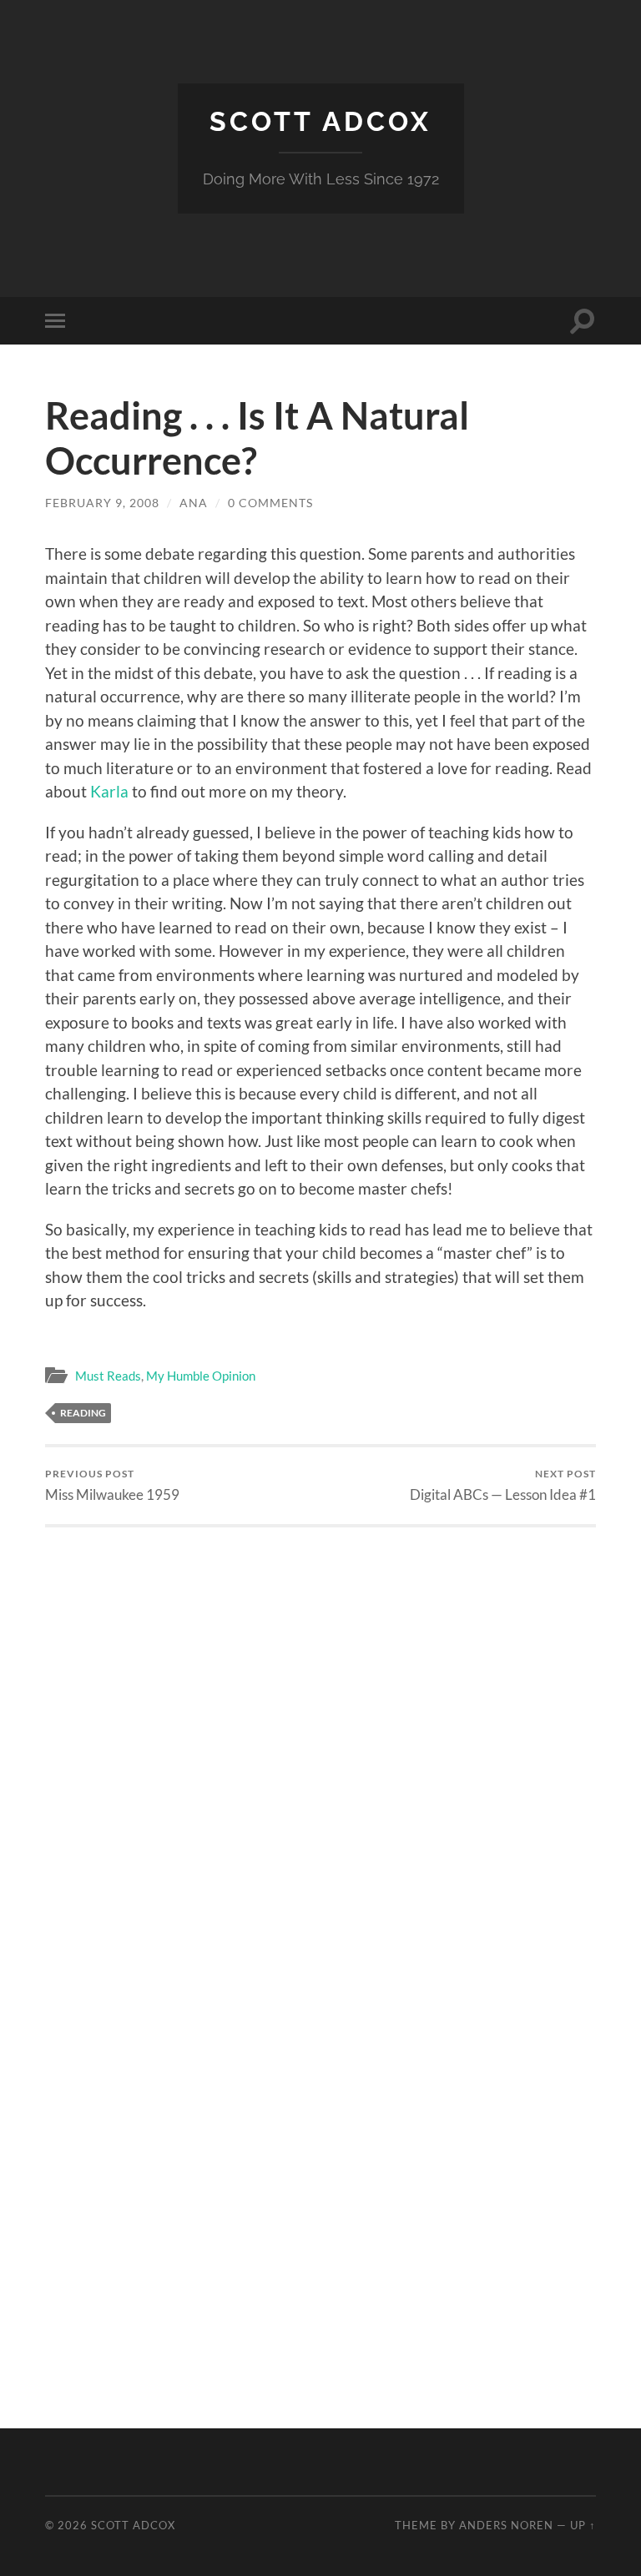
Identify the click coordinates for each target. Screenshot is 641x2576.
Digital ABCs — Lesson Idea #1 (503, 1485)
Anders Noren (506, 2525)
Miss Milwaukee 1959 (112, 1485)
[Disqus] (320, 1736)
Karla (109, 791)
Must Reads (108, 1376)
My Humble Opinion (201, 1376)
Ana (194, 503)
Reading (83, 1413)
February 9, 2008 (102, 503)
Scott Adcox (320, 121)
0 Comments (270, 503)
